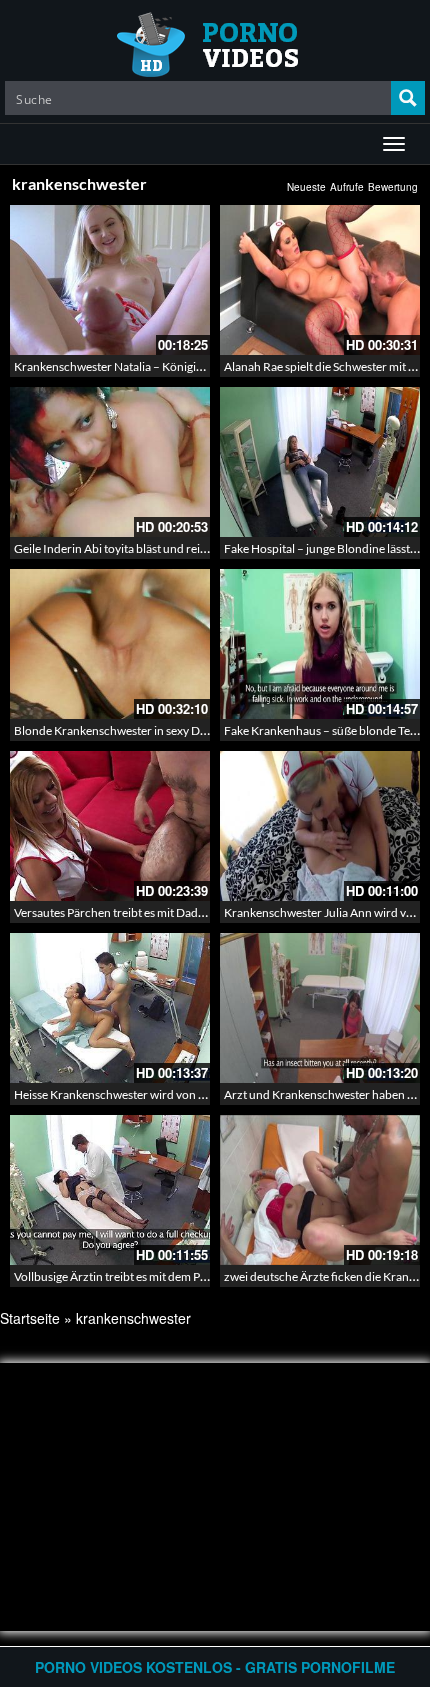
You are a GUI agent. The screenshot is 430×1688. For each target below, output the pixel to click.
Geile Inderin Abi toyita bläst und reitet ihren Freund (149, 548)
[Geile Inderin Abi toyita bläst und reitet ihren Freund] (110, 462)
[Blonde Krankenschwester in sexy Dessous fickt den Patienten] (110, 644)
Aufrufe (347, 187)
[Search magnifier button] (408, 98)
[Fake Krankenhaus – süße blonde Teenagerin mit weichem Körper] (320, 644)
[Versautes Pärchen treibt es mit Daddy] (110, 826)
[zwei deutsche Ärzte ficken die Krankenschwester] (320, 1190)
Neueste (306, 187)
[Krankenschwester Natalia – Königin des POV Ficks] (110, 280)
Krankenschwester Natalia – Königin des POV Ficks (146, 366)
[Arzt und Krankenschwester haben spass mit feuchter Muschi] (320, 1008)
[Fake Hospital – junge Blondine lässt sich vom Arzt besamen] (320, 462)
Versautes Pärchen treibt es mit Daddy (112, 912)
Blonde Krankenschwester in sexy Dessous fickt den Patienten (174, 730)
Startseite (30, 1318)
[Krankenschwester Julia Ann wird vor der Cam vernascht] (320, 826)
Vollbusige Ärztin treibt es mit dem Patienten (128, 1276)
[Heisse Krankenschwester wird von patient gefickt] (110, 1008)
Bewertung (393, 187)
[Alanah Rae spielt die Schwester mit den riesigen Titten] (320, 280)
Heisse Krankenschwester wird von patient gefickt (143, 1094)
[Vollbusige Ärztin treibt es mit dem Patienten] (110, 1190)
